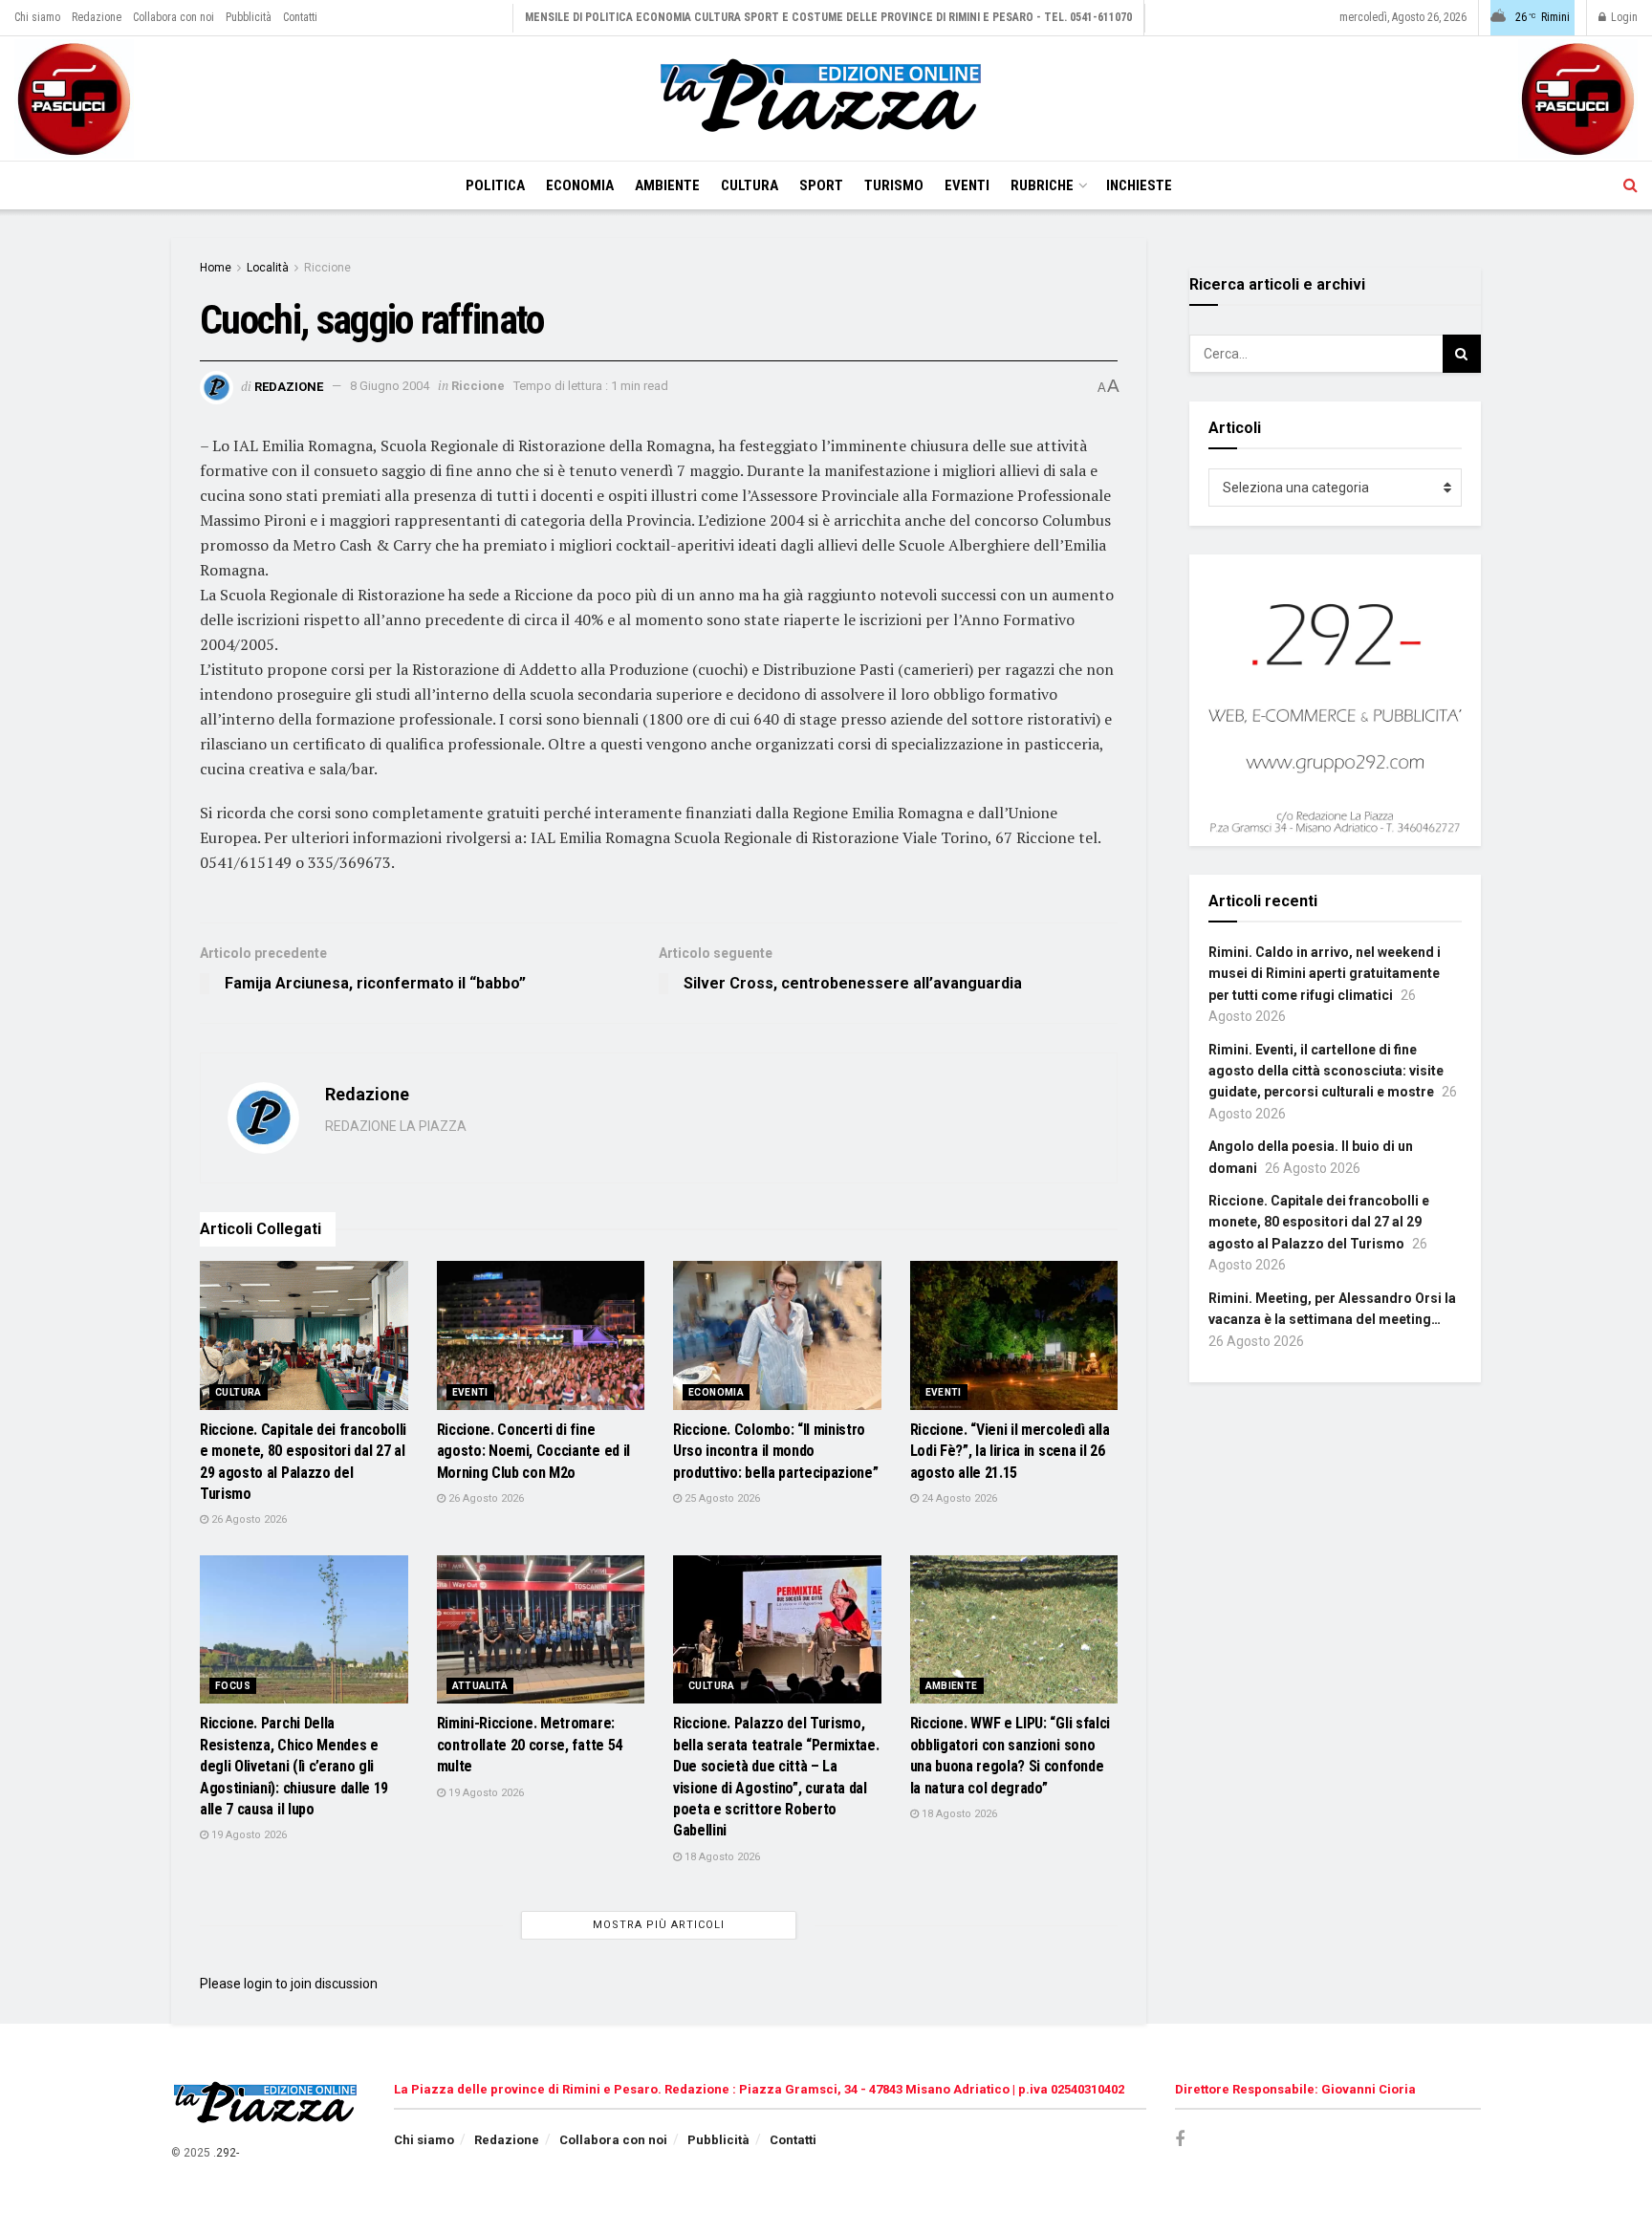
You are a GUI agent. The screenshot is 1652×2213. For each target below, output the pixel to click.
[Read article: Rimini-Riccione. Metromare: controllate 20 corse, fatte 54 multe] (541, 1630)
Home (216, 268)
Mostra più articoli (659, 1925)
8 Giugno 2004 (390, 386)
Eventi (967, 185)
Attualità (480, 1686)
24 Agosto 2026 (958, 1498)
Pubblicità (249, 17)
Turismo (894, 185)
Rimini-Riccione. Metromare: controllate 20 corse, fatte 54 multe (530, 1745)
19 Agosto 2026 (248, 1835)
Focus (233, 1686)
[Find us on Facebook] (1180, 2140)
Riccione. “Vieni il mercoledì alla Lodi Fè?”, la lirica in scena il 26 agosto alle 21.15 (1010, 1451)
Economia (580, 185)
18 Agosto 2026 (721, 1857)
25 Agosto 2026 (721, 1498)
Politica (495, 185)
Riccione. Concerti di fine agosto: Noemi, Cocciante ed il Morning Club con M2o (533, 1451)
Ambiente (667, 185)
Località (268, 268)
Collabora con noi (174, 17)
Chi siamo (37, 17)
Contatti (300, 17)
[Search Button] (1630, 185)
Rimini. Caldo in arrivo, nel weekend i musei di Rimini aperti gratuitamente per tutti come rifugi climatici (1325, 974)
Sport (821, 185)
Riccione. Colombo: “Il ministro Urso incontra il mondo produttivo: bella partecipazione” (775, 1451)
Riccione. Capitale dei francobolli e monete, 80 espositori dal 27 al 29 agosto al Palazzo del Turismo (1319, 1222)
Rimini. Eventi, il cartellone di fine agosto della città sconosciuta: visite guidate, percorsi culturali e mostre (1326, 1071)
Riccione (327, 268)
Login (1623, 17)
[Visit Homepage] (826, 98)
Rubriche (1042, 185)
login (258, 1984)
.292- (226, 2153)
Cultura (750, 185)
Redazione (97, 17)
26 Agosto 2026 (248, 1519)
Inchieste (1139, 185)
